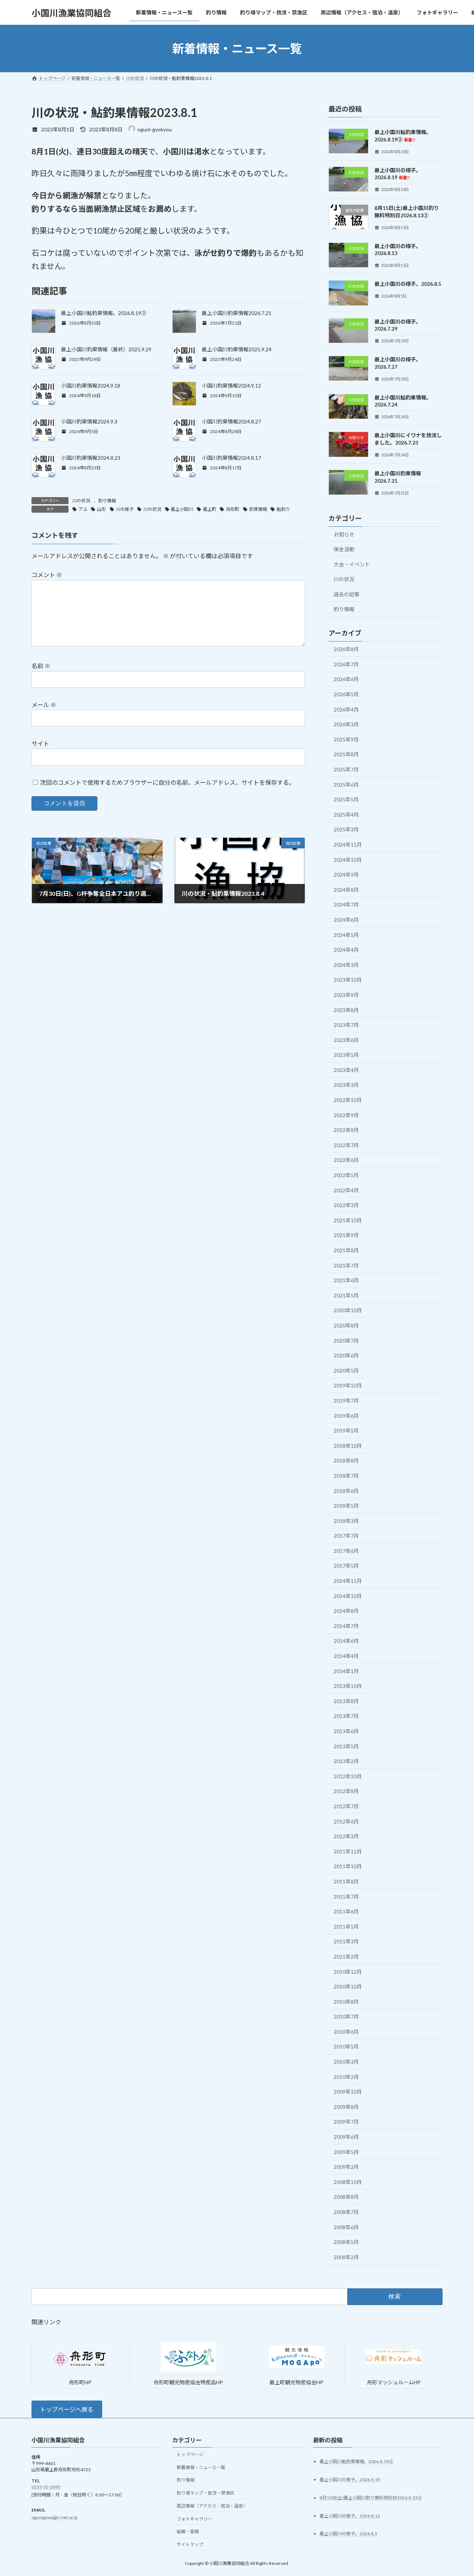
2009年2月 (346, 2167)
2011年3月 (346, 1942)
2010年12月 (348, 1972)
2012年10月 (348, 1776)
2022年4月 (346, 1190)
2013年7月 (346, 1716)
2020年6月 (346, 1355)
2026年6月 (346, 679)
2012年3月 (346, 1836)
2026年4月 (346, 709)
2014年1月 (346, 1671)
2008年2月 (346, 2257)
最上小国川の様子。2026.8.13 (350, 2515)
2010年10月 (348, 1987)
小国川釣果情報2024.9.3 (89, 421)
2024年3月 (346, 965)
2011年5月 (346, 1927)
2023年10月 (348, 980)
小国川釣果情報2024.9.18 (91, 386)
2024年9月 (346, 875)
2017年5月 (346, 1566)
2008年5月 (346, 2242)
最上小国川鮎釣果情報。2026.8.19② (104, 313)
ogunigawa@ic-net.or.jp (54, 2517)
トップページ (190, 2454)
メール (44, 705)
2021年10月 (348, 1220)
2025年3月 (346, 830)
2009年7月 (346, 2122)
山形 (101, 509)
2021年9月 (346, 1235)
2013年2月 (346, 1761)
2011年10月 (348, 1867)
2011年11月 (348, 1851)
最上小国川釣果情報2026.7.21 (237, 313)
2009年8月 (346, 2107)
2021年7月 (346, 1265)
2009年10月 (348, 2092)
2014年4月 (346, 1656)
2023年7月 (346, 1025)
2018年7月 (346, 1476)
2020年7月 (346, 1341)
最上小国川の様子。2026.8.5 (408, 284)
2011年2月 (346, 1957)
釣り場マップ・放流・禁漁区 (206, 2493)
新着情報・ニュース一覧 (201, 2467)
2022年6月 (346, 1160)
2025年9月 (346, 739)
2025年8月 (346, 755)
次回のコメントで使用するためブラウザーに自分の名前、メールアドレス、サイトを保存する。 (167, 782)
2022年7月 (346, 1145)
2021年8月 (346, 1250)
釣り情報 (107, 501)
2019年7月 (346, 1401)
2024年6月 (346, 920)
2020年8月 (346, 1325)
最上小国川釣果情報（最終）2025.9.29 (106, 349)
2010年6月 (346, 2032)
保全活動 (344, 549)
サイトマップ (190, 2544)
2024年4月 (346, 950)
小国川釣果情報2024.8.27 (231, 421)
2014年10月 (348, 1596)
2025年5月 (346, 799)
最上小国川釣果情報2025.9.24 (237, 349)
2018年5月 (346, 1506)
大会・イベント (352, 564)
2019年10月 (348, 1386)
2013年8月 (346, 1701)
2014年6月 (346, 1641)
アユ (83, 509)
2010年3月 (346, 2062)
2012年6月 (346, 1821)
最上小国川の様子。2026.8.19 (398, 174)
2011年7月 (346, 1897)
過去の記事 (347, 594)
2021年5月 (346, 1295)
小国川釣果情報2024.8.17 (231, 458)
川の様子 (125, 509)
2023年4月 (346, 1070)
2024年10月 (348, 860)
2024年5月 (346, 935)
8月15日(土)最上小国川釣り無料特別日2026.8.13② (371, 2497)
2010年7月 (346, 2016)
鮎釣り (283, 509)
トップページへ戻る (67, 2409)
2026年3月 (346, 724)
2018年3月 (346, 1521)
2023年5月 (346, 1055)
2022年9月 (346, 1115)
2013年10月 (348, 1686)
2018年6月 (346, 1491)
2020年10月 (348, 1311)
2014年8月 (346, 1611)
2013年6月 (346, 1731)
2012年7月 (346, 1806)
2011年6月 (346, 1911)
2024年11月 (348, 845)
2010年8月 (346, 2002)
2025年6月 (346, 785)
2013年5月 (346, 1746)
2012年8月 (346, 1791)
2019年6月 (346, 1416)
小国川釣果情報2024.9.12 (231, 386)
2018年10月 (348, 1446)
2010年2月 (346, 2077)
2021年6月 (346, 1280)
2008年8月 (346, 2197)
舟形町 (233, 509)
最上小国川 (182, 509)
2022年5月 (346, 1175)
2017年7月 (346, 1536)
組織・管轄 (188, 2531)
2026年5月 (346, 694)
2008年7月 (346, 2212)
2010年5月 (346, 2047)
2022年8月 (346, 1130)
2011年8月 (346, 1881)
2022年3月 (346, 1205)
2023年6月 (346, 1040)
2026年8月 (346, 649)
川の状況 (81, 501)
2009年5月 (346, 2152)
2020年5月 (346, 1371)
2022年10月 (348, 1100)
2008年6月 (346, 2227)
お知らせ (344, 534)
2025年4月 (346, 815)
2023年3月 (346, 1085)
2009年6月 (346, 2137)
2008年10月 (348, 2182)
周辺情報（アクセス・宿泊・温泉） (212, 2506)
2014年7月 (346, 1626)
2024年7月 (346, 905)
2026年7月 (346, 664)
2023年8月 (346, 1010)
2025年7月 (346, 769)
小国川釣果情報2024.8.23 (91, 458)
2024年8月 (346, 890)
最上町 (210, 509)
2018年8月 (346, 1461)
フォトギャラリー (194, 2518)
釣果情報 (258, 509)
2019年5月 (346, 1431)
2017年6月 (346, 1551)
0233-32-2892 (46, 2487)
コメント (47, 575)
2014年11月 (348, 1581)
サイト (40, 743)
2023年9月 (346, 995)
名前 (41, 666)
